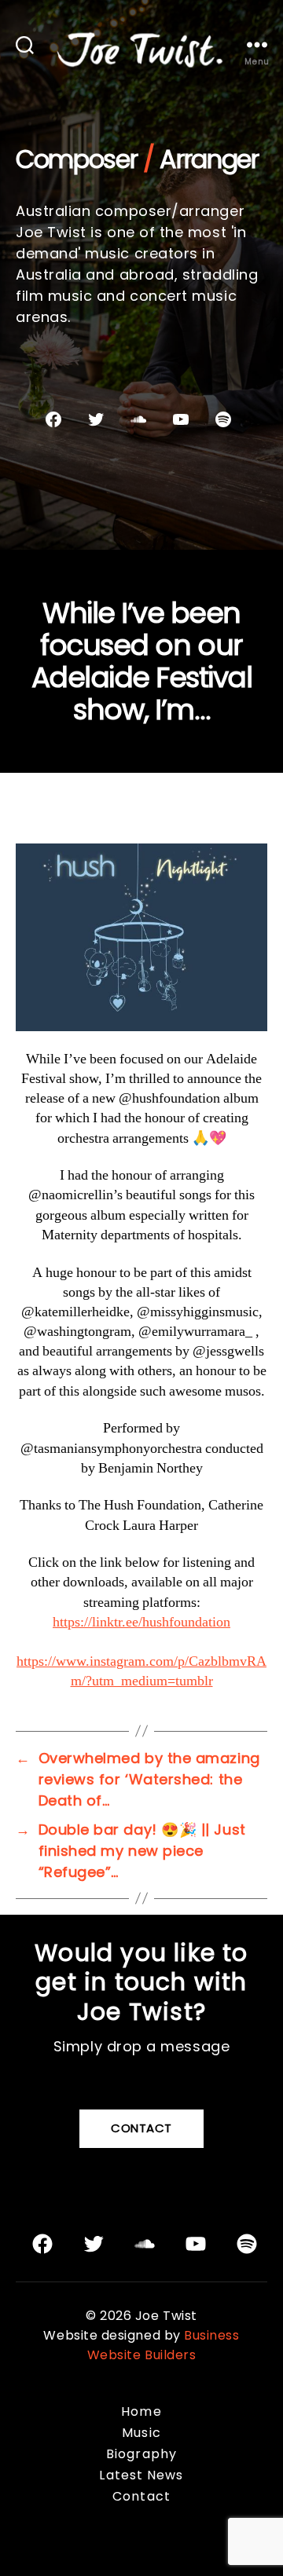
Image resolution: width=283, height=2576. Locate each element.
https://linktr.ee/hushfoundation (141, 1622)
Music (141, 2433)
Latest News (141, 2475)
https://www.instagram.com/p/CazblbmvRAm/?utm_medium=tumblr (141, 1671)
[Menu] (257, 44)
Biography (141, 2454)
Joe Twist (166, 2316)
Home (141, 2411)
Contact (141, 2128)
